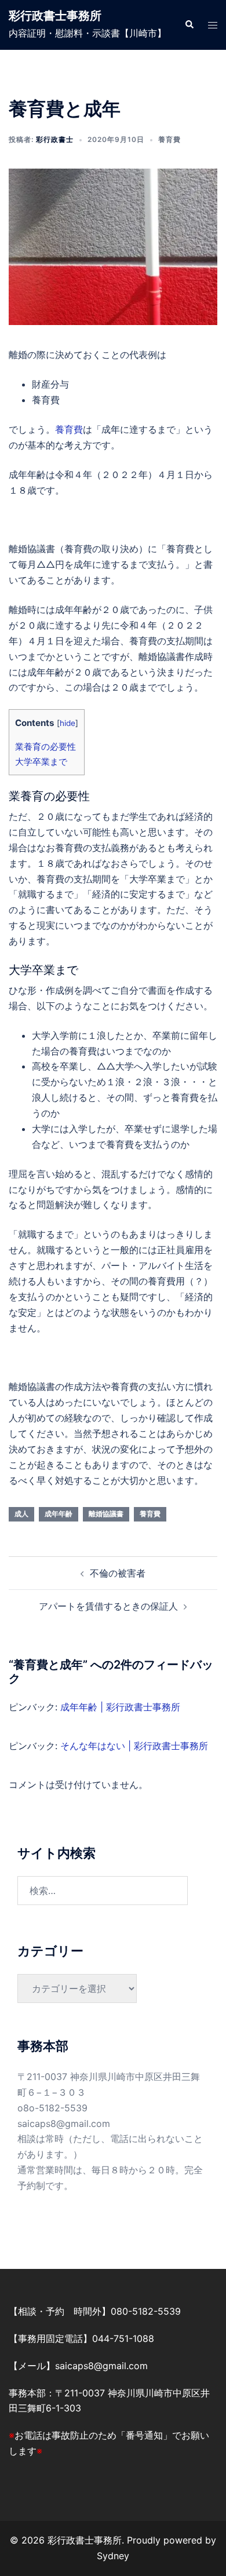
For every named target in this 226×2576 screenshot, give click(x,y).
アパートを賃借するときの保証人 (108, 1606)
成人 (21, 1514)
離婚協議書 (106, 1514)
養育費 (170, 139)
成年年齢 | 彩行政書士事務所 (120, 1707)
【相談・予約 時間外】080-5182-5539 (95, 2311)
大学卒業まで (41, 762)
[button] (189, 25)
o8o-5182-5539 (52, 2108)
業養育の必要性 (45, 747)
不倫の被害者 (118, 1573)
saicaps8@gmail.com (64, 2123)
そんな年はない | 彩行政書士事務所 (134, 1746)
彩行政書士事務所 (55, 16)
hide (68, 723)
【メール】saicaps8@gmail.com (78, 2366)
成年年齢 (59, 1514)
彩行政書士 (55, 139)
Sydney (113, 2556)
